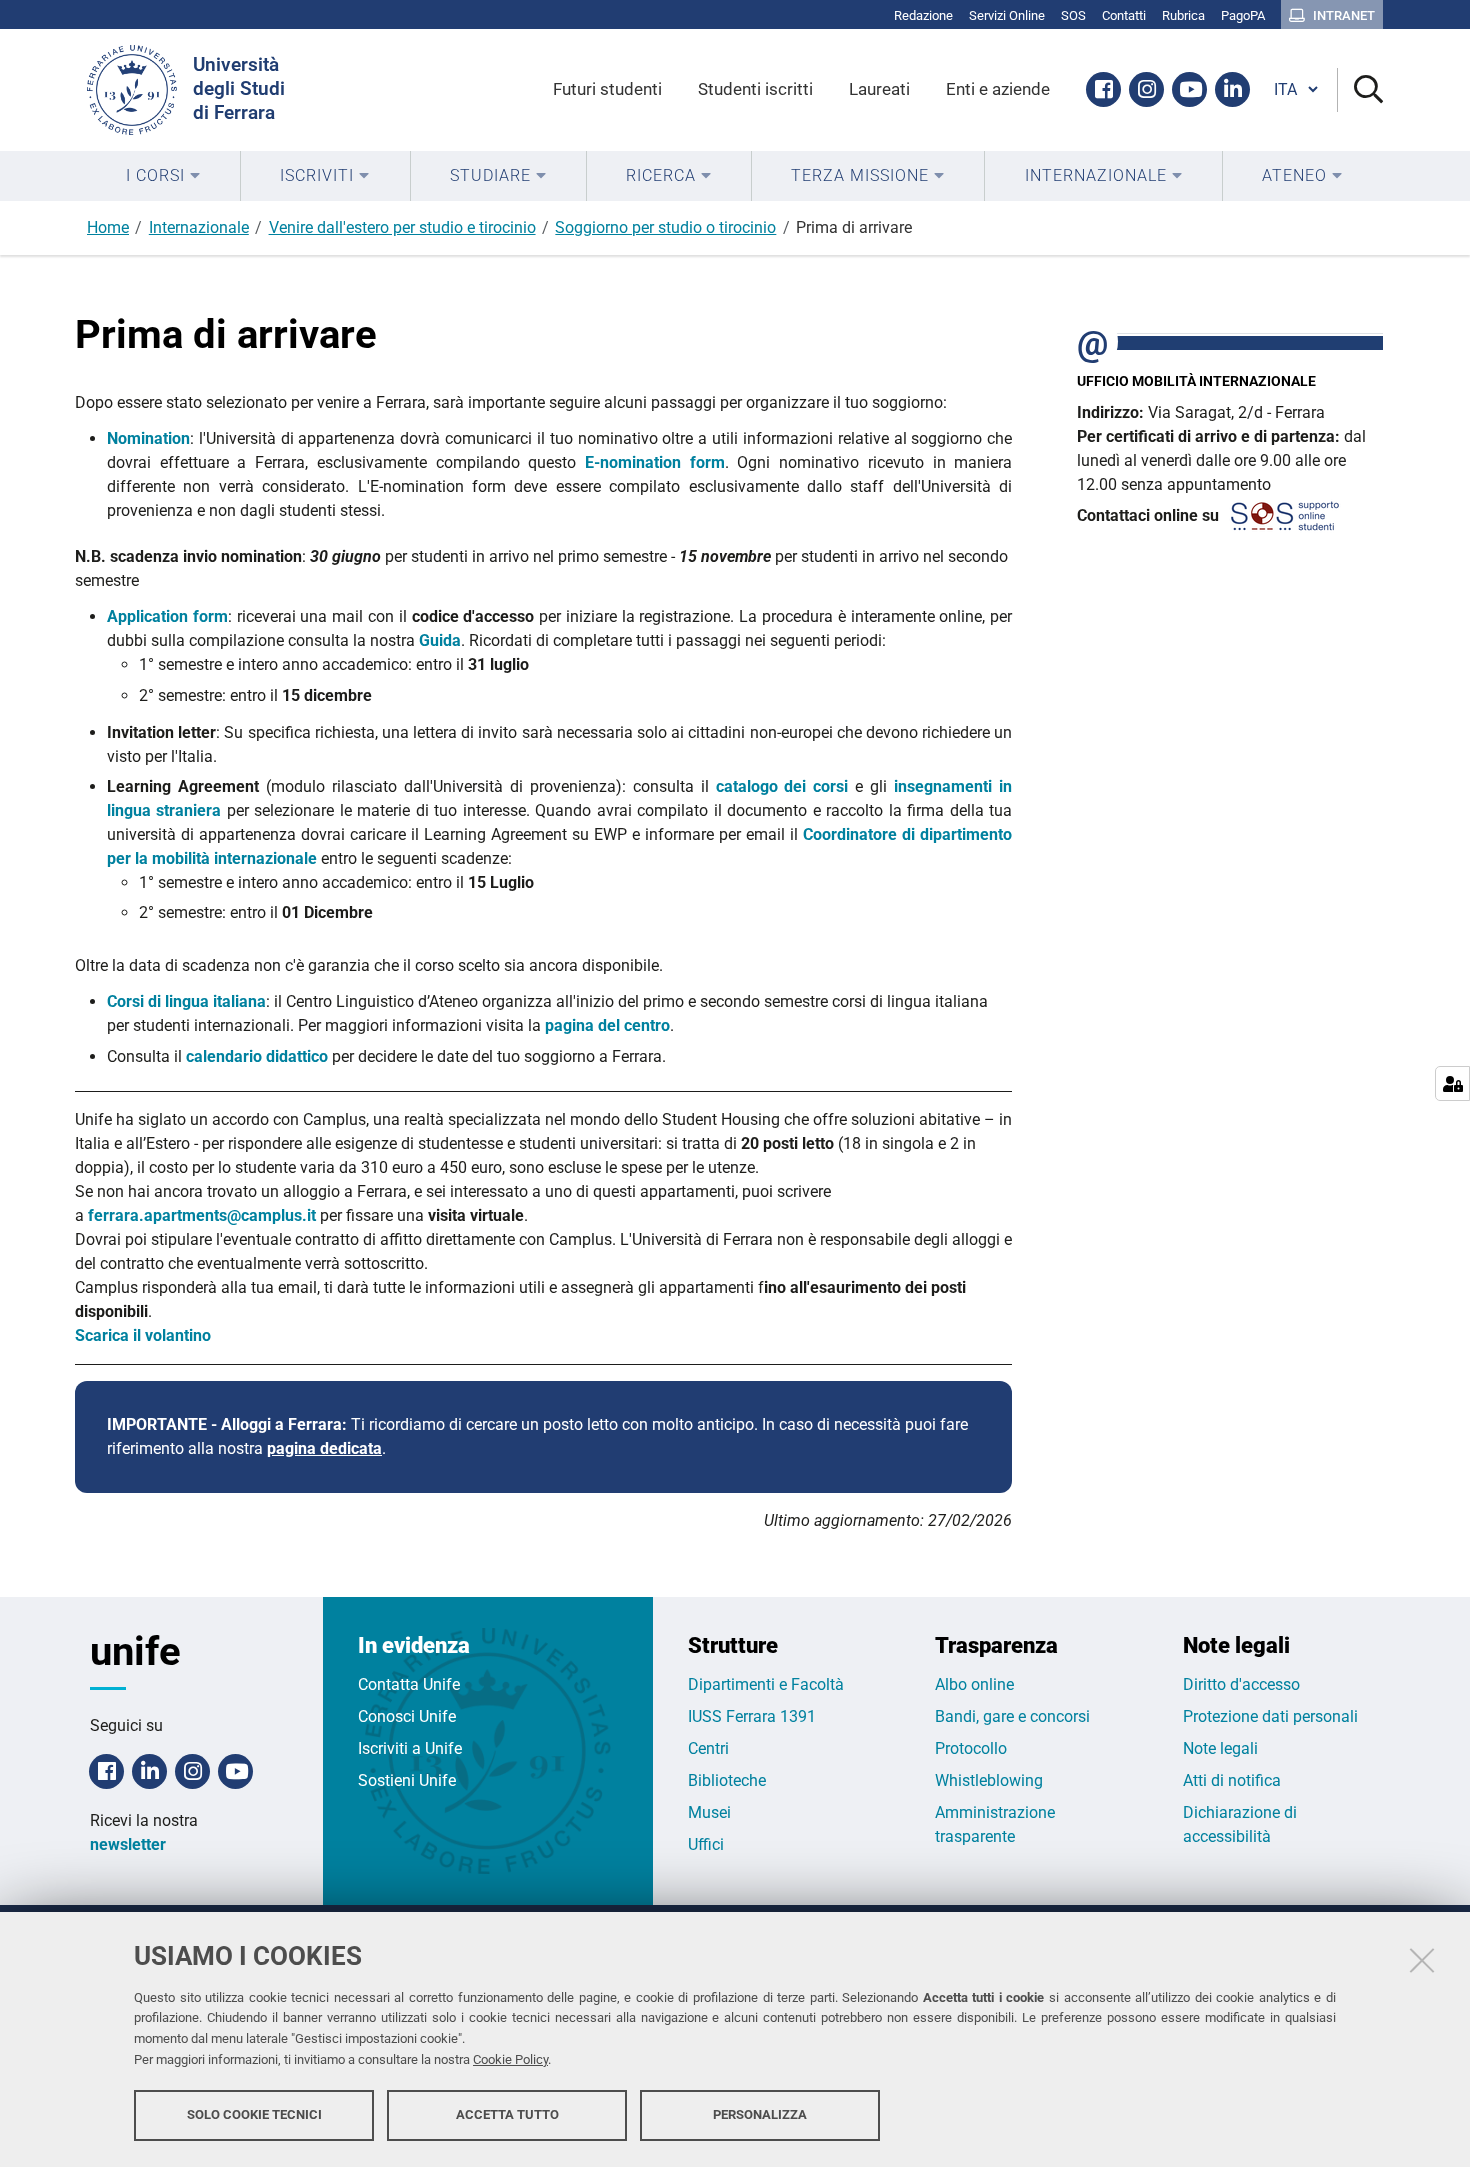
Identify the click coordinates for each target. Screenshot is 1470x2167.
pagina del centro (607, 1025)
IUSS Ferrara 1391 (752, 1716)
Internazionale (199, 227)
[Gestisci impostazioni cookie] (1452, 1083)
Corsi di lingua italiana (186, 1001)
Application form (167, 616)
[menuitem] (163, 176)
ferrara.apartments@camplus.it (202, 1215)
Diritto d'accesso (1241, 1684)
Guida (440, 640)
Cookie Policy (510, 2059)
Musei (709, 1812)
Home (108, 227)
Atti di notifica (1232, 1780)
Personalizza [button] (760, 2114)
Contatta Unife (409, 1684)
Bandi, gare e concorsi (1012, 1716)
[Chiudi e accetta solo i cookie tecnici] (1422, 1960)
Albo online (974, 1684)
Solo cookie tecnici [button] (254, 2114)
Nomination (148, 438)
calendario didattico (257, 1056)
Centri (708, 1748)
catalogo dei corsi (782, 786)
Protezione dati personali (1270, 1716)
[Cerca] (1360, 90)
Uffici (706, 1844)
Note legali (1220, 1748)
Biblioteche (727, 1780)
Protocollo (971, 1748)
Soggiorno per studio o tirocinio (665, 227)
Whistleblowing (989, 1780)
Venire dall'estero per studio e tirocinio (402, 227)
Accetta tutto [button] (507, 2114)
